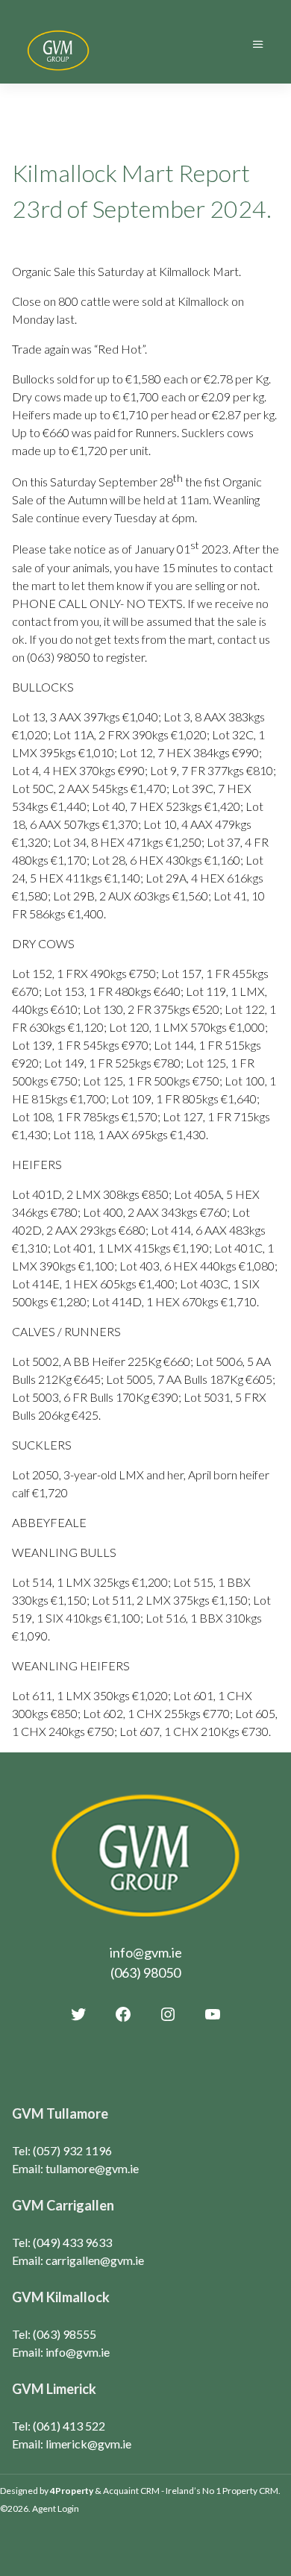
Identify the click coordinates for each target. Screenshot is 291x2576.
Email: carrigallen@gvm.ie (78, 2260)
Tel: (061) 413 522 (59, 2426)
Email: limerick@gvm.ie (72, 2444)
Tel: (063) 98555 (54, 2334)
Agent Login (56, 2508)
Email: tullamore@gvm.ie (75, 2168)
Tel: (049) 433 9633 (62, 2242)
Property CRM (250, 2491)
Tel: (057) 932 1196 (62, 2150)
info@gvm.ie (146, 1952)
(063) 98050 (145, 1972)
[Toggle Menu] (258, 44)
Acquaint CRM (131, 2491)
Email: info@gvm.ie (61, 2352)
